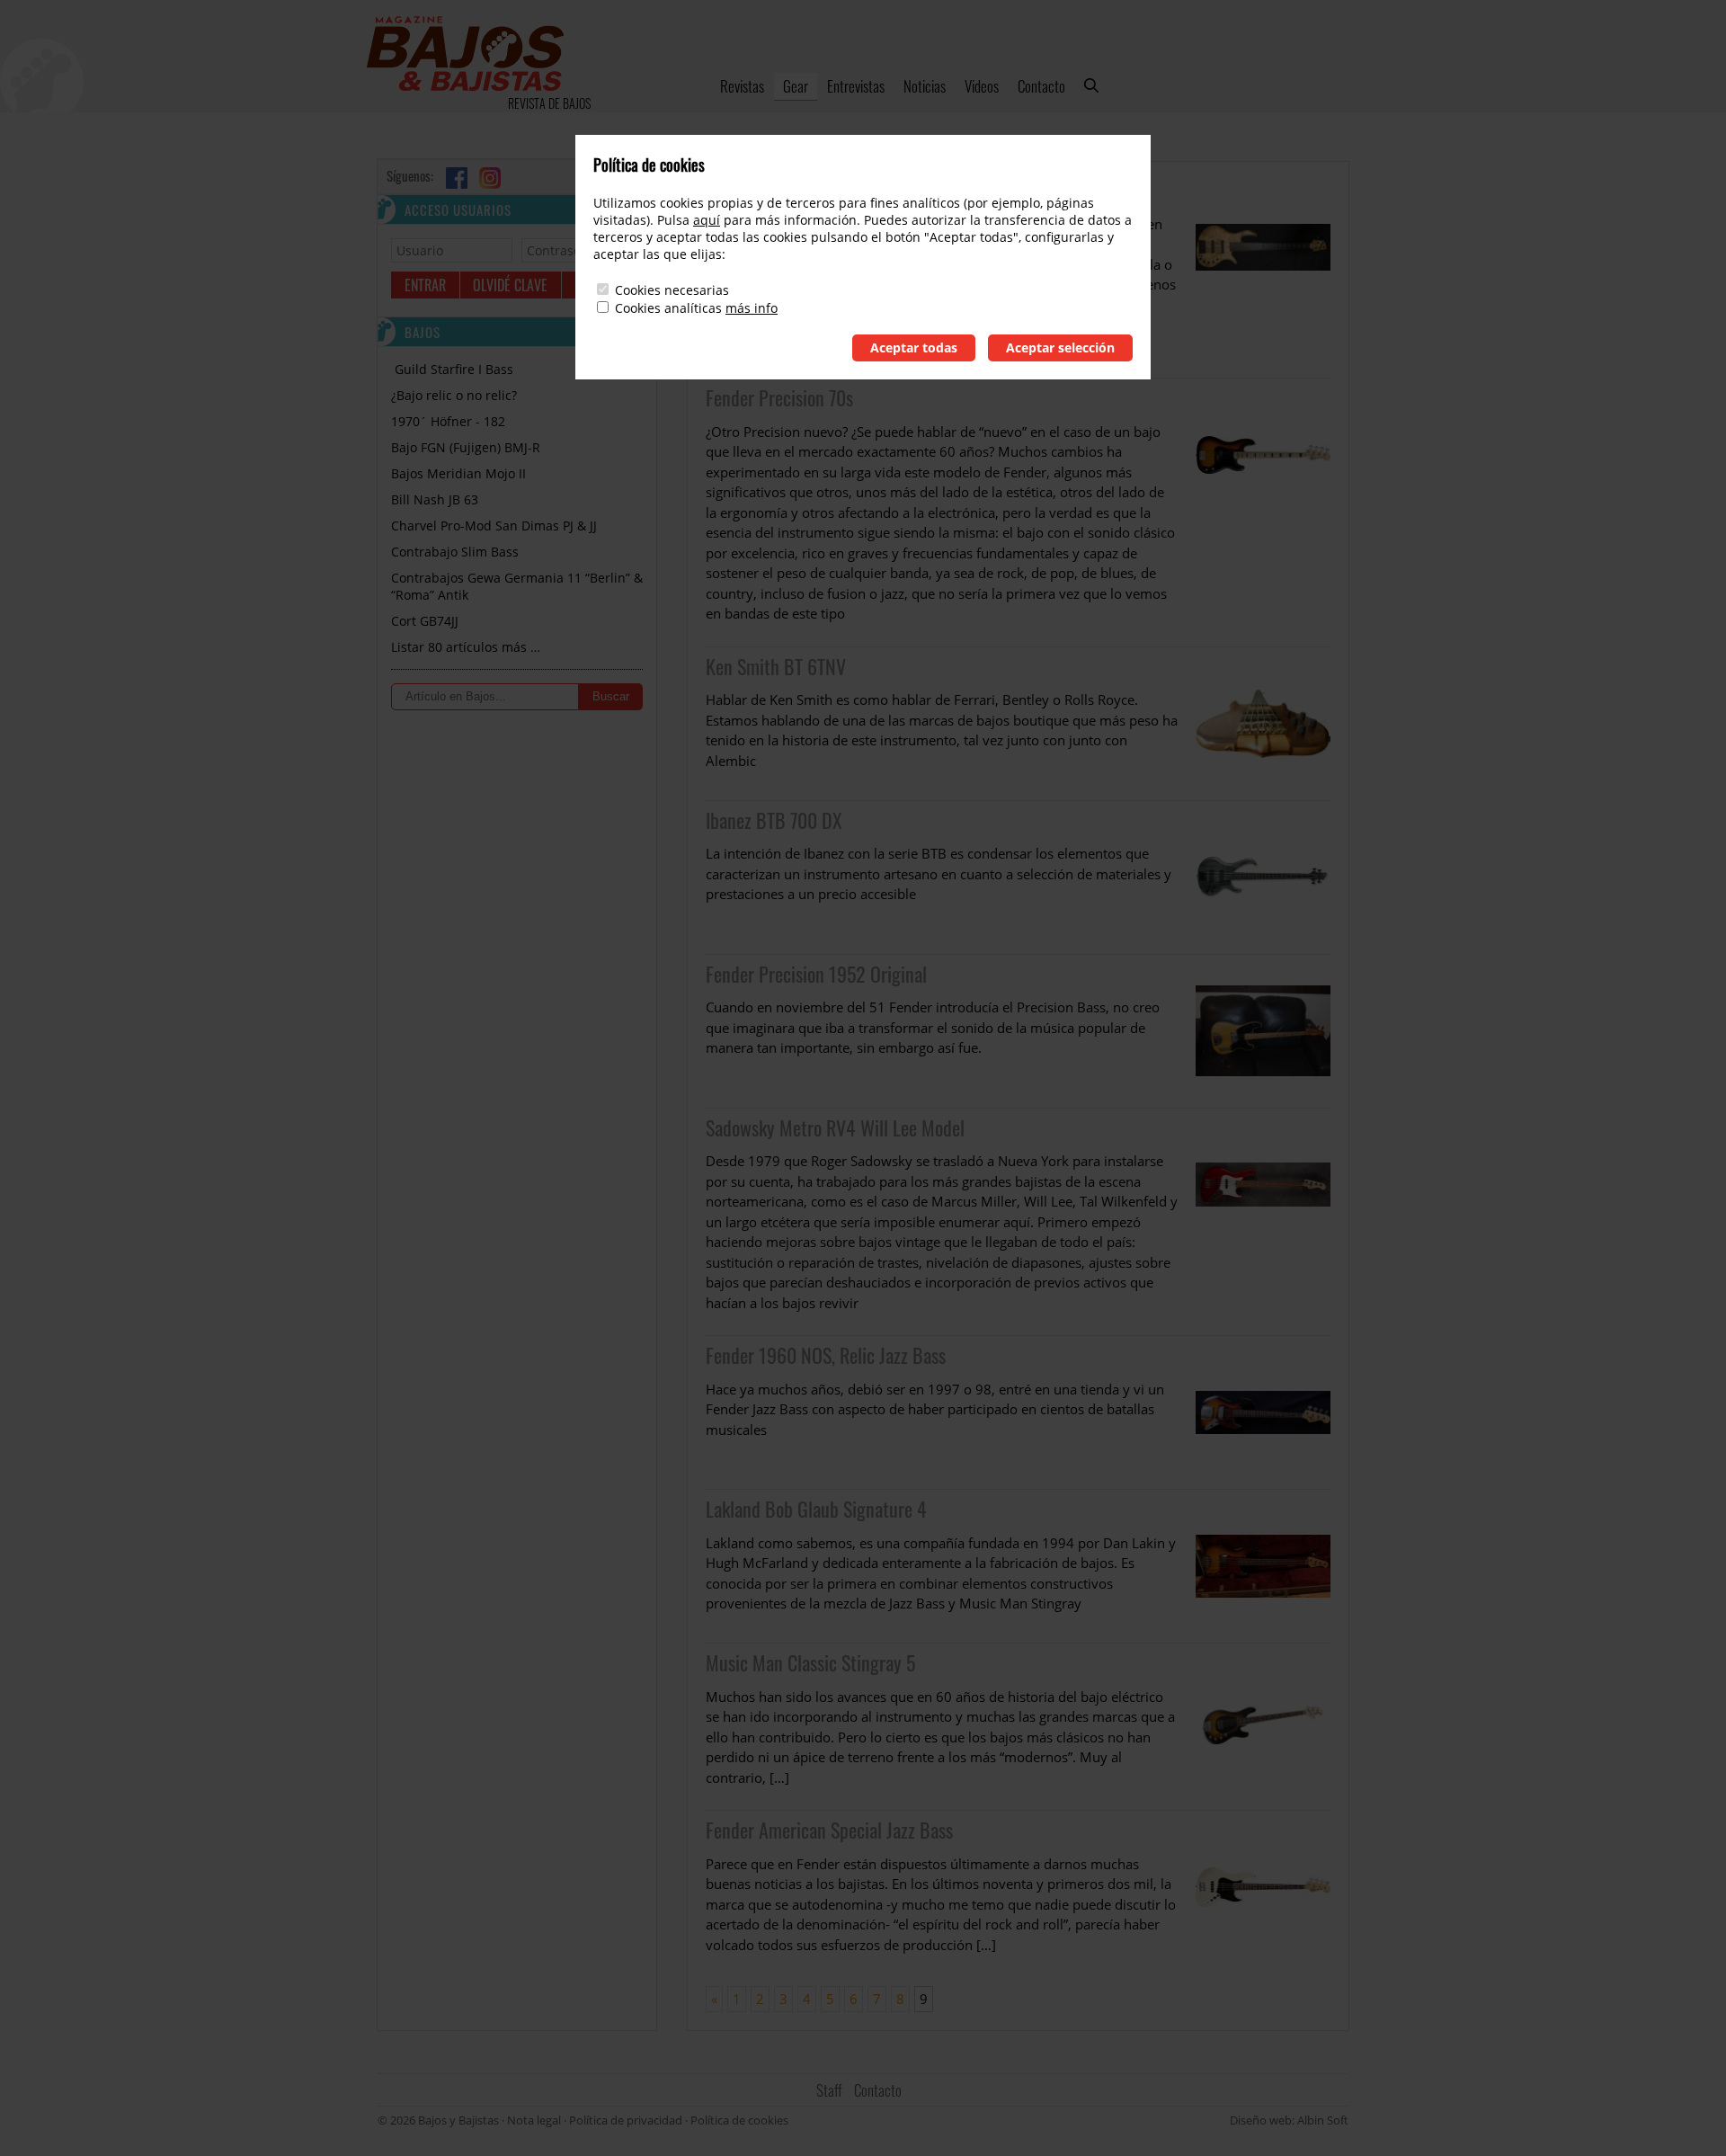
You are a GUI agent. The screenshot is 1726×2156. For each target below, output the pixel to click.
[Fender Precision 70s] (1263, 512)
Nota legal (534, 2120)
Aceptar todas (914, 347)
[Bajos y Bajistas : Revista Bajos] (465, 56)
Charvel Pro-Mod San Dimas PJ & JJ (494, 526)
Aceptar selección (1060, 347)
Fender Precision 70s (779, 397)
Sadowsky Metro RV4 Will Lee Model (835, 1127)
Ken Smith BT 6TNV (776, 666)
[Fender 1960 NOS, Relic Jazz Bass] (1263, 1412)
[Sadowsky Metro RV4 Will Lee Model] (1263, 1222)
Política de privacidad (626, 2120)
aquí (707, 220)
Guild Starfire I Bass (452, 369)
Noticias (925, 86)
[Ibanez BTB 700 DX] (1263, 878)
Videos (982, 86)
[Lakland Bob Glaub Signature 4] (1263, 1566)
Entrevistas (856, 86)
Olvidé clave (510, 285)
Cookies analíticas (668, 308)
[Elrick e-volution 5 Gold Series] (1263, 274)
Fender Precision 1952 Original (816, 974)
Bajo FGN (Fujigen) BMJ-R (466, 447)
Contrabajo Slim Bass (455, 552)
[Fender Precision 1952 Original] (1263, 1031)
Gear (796, 86)
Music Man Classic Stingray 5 (810, 1662)
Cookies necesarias (672, 290)
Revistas (742, 86)
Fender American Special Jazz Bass (829, 1830)
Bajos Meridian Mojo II (458, 473)
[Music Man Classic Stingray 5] (1263, 1727)
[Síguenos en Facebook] (457, 178)
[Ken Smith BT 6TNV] (1263, 724)
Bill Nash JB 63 (435, 499)
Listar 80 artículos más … (466, 647)
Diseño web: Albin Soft (1289, 2120)
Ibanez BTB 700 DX (774, 820)
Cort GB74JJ (425, 621)
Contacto (1041, 86)
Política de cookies (739, 2120)
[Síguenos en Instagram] (490, 178)
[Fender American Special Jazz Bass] (1263, 1894)
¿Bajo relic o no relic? (454, 395)
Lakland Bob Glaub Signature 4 (816, 1509)
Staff (829, 2090)
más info (752, 308)
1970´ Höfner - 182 (448, 421)
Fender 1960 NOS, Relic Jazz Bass (826, 1355)
